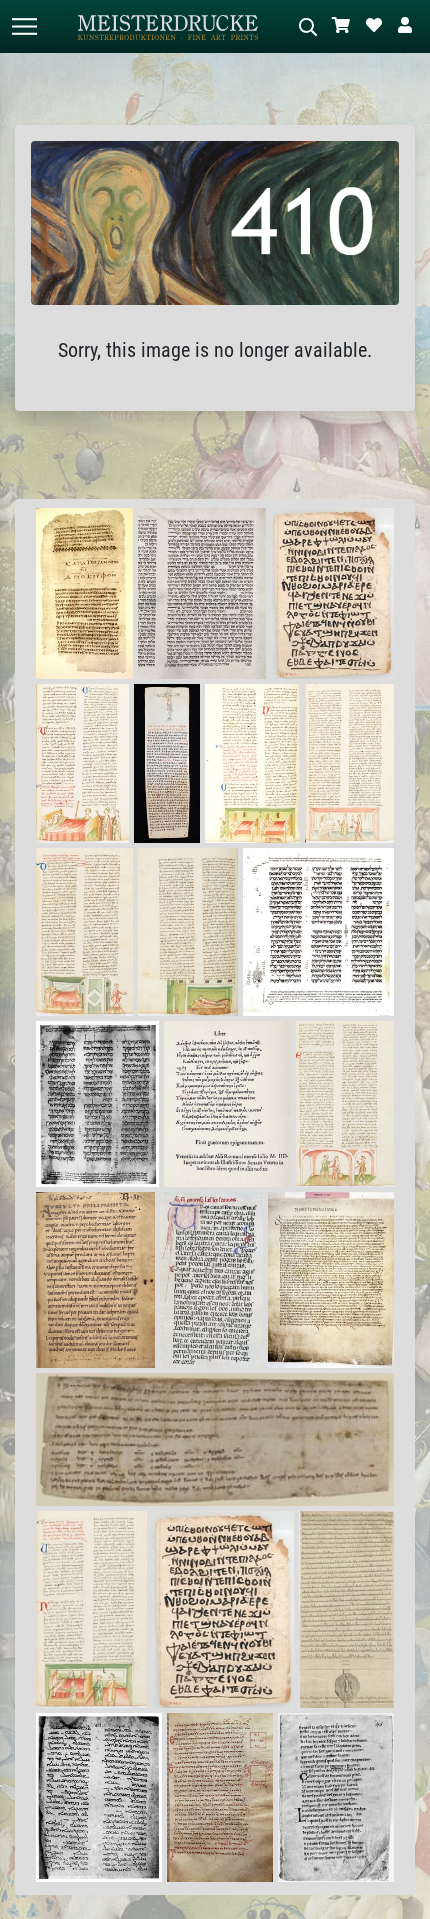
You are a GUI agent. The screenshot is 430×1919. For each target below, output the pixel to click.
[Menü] (24, 26)
